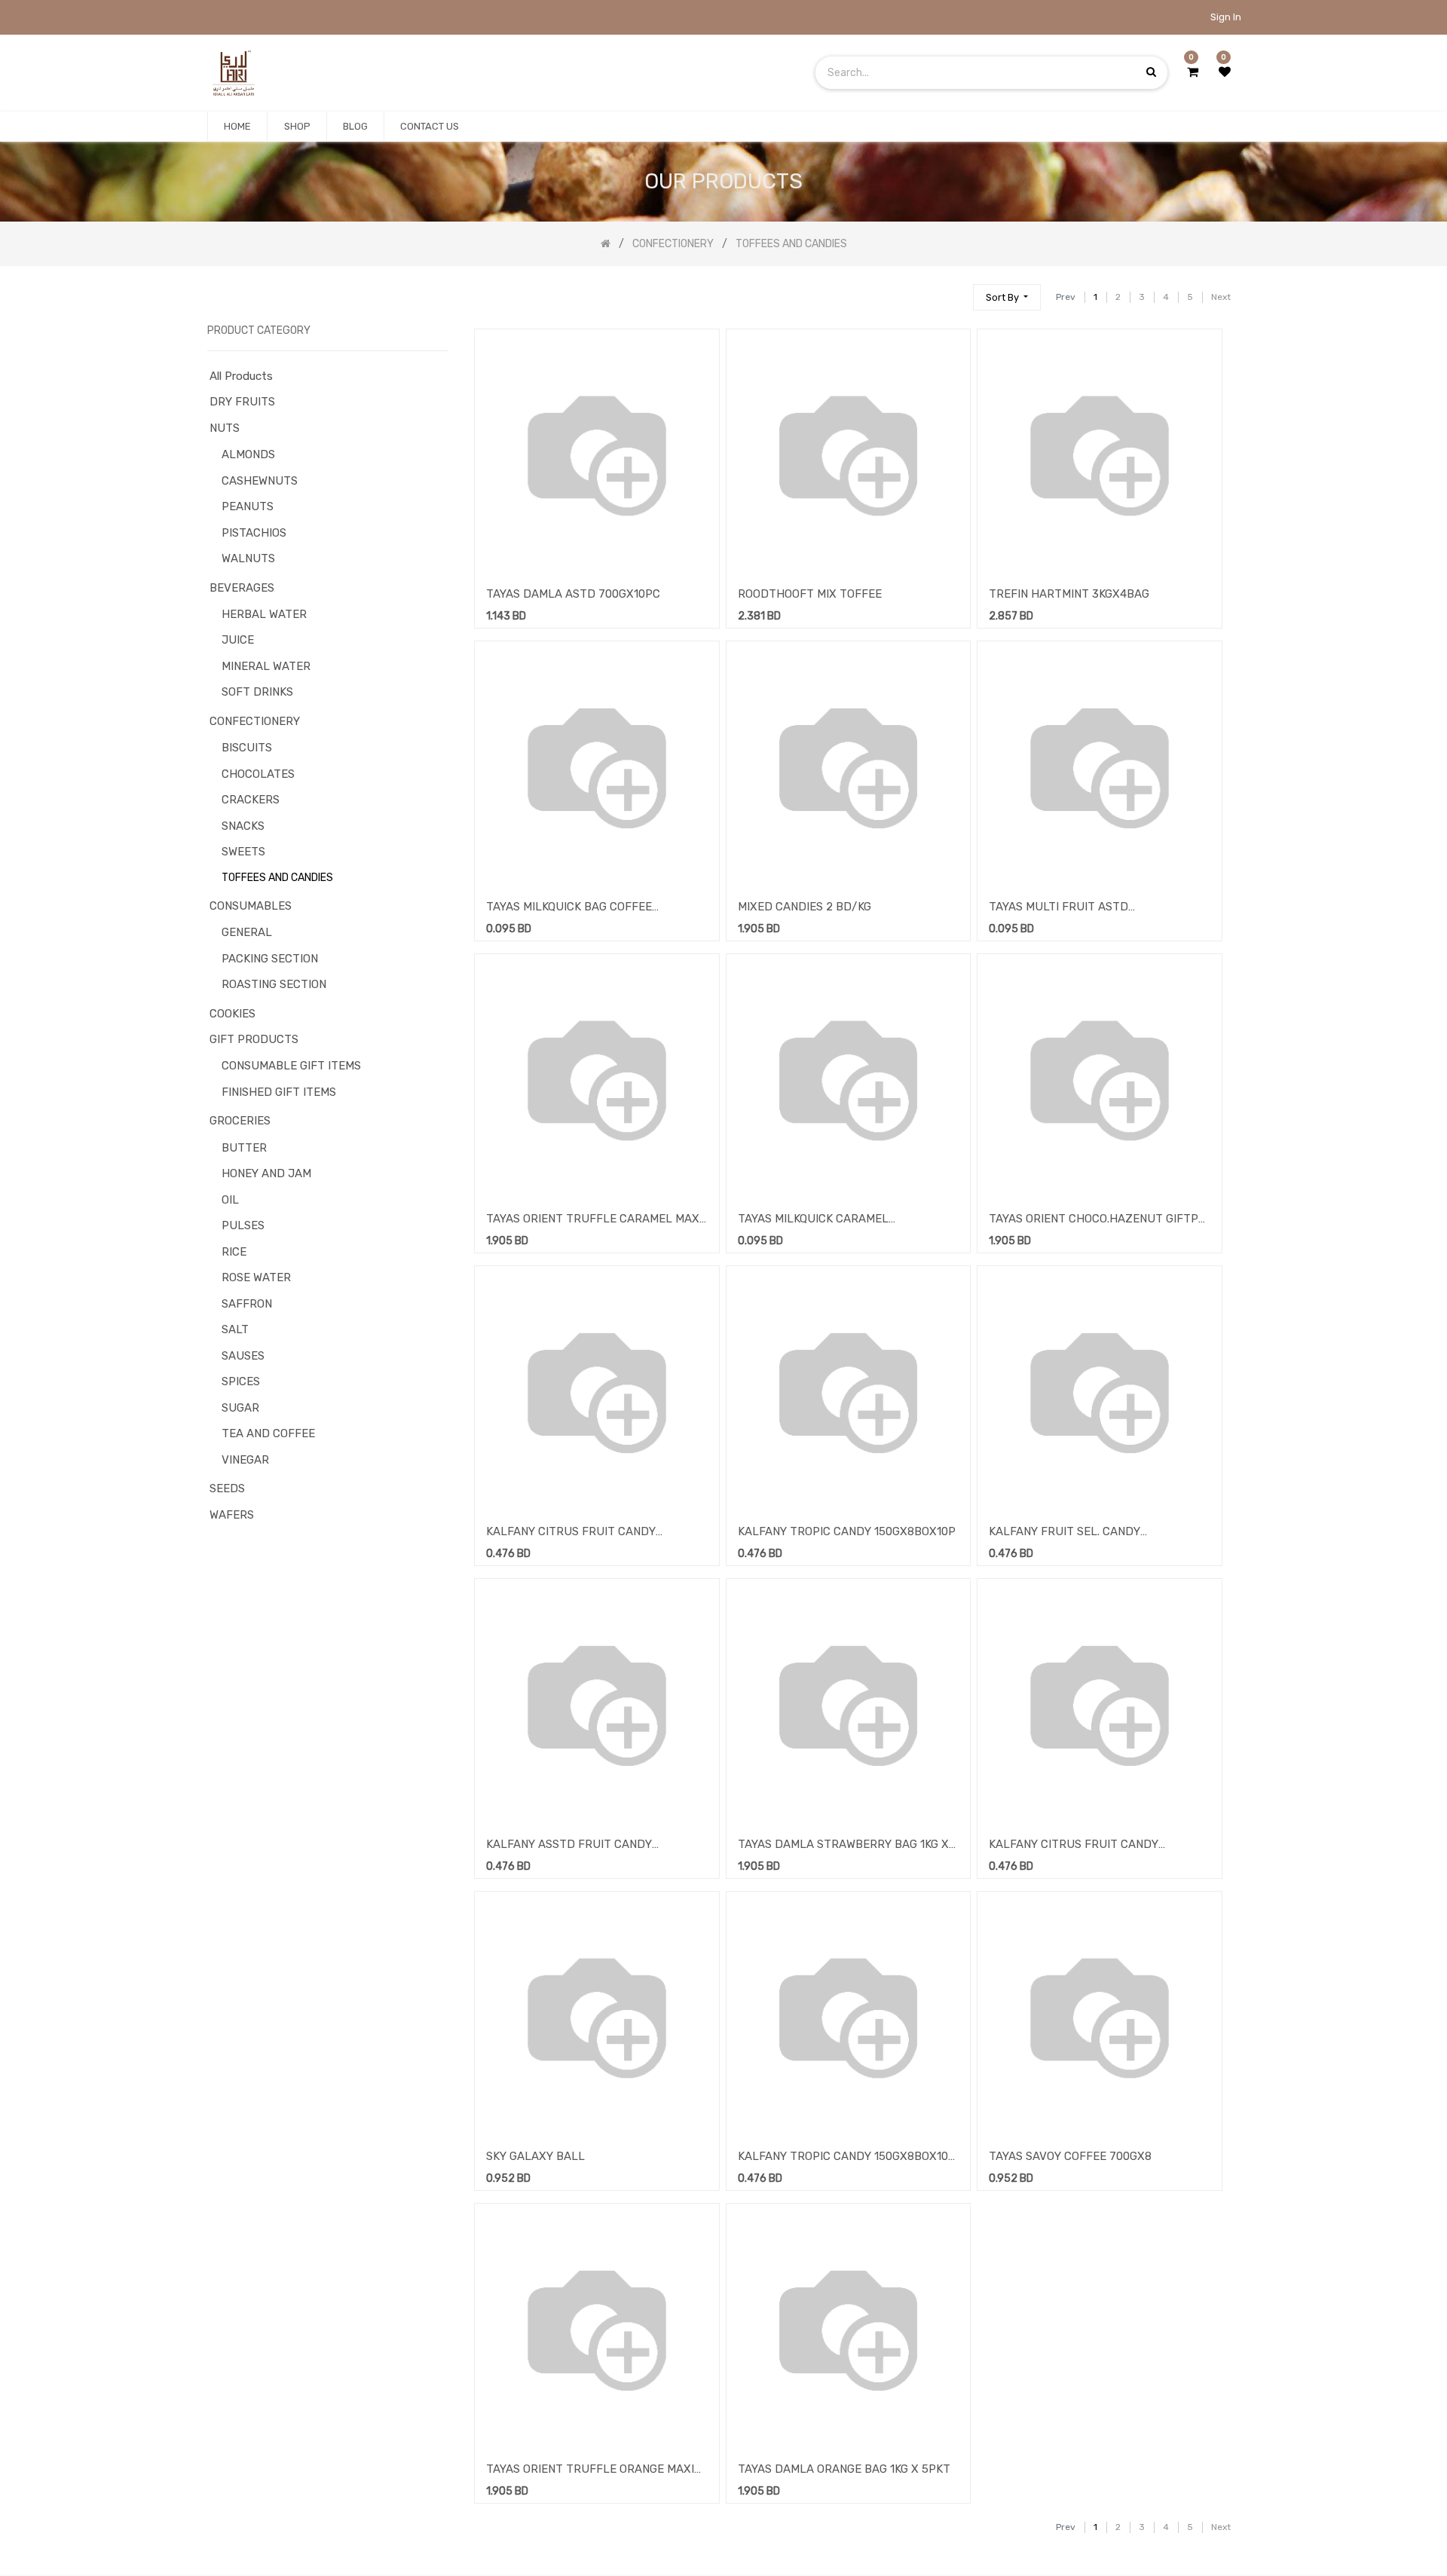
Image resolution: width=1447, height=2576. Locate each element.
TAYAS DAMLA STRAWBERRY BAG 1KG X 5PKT (843, 1846)
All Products (241, 376)
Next (1221, 297)
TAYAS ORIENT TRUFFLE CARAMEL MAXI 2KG (594, 1220)
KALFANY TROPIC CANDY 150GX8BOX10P (847, 1531)
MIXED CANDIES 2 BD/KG (805, 907)
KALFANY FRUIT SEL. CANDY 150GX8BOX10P (1065, 1533)
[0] (1193, 72)
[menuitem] (237, 127)
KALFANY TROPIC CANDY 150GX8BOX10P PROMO (847, 2158)
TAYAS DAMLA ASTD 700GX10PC (573, 594)
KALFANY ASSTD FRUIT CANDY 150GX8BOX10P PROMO (569, 1846)
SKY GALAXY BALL (535, 2156)
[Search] (955, 291)
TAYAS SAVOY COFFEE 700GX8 (1070, 2156)
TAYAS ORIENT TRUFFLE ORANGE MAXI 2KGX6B (590, 2470)
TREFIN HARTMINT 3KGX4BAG (1069, 594)
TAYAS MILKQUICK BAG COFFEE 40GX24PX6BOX (569, 908)
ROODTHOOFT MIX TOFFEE (810, 594)
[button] (1007, 297)
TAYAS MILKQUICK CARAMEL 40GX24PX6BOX (813, 1220)
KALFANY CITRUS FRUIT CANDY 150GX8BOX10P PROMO (1074, 1846)
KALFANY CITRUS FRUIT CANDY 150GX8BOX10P (571, 1533)
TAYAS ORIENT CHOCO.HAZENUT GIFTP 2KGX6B (1094, 1220)
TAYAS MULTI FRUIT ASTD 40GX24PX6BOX (1058, 908)
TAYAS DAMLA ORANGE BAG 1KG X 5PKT (844, 2469)
